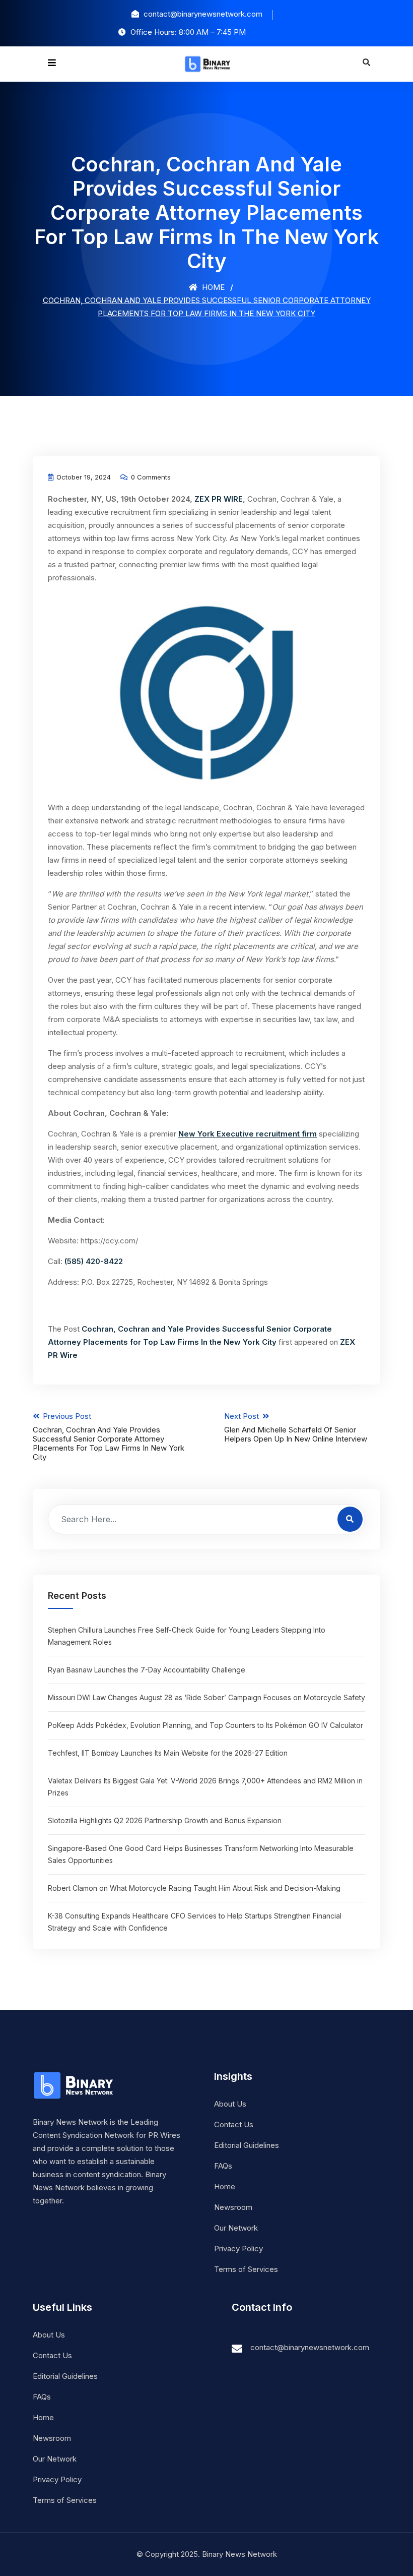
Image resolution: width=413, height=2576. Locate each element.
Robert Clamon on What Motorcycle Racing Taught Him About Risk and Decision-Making (194, 1888)
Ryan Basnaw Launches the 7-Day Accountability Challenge (147, 1670)
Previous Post (109, 1436)
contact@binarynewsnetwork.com (310, 2347)
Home (212, 287)
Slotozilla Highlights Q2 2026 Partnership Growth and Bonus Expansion (165, 1820)
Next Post (296, 1427)
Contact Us (234, 2124)
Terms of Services (246, 2269)
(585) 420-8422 (94, 1261)
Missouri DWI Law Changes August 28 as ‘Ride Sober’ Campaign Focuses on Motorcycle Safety (206, 1697)
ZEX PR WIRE (219, 499)
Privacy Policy (238, 2249)
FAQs (223, 2166)
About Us (230, 2104)
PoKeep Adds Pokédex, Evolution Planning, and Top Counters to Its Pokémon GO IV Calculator (205, 1725)
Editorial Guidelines (247, 2145)
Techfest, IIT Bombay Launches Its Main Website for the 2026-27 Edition (168, 1753)
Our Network (236, 2228)
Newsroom (233, 2207)
